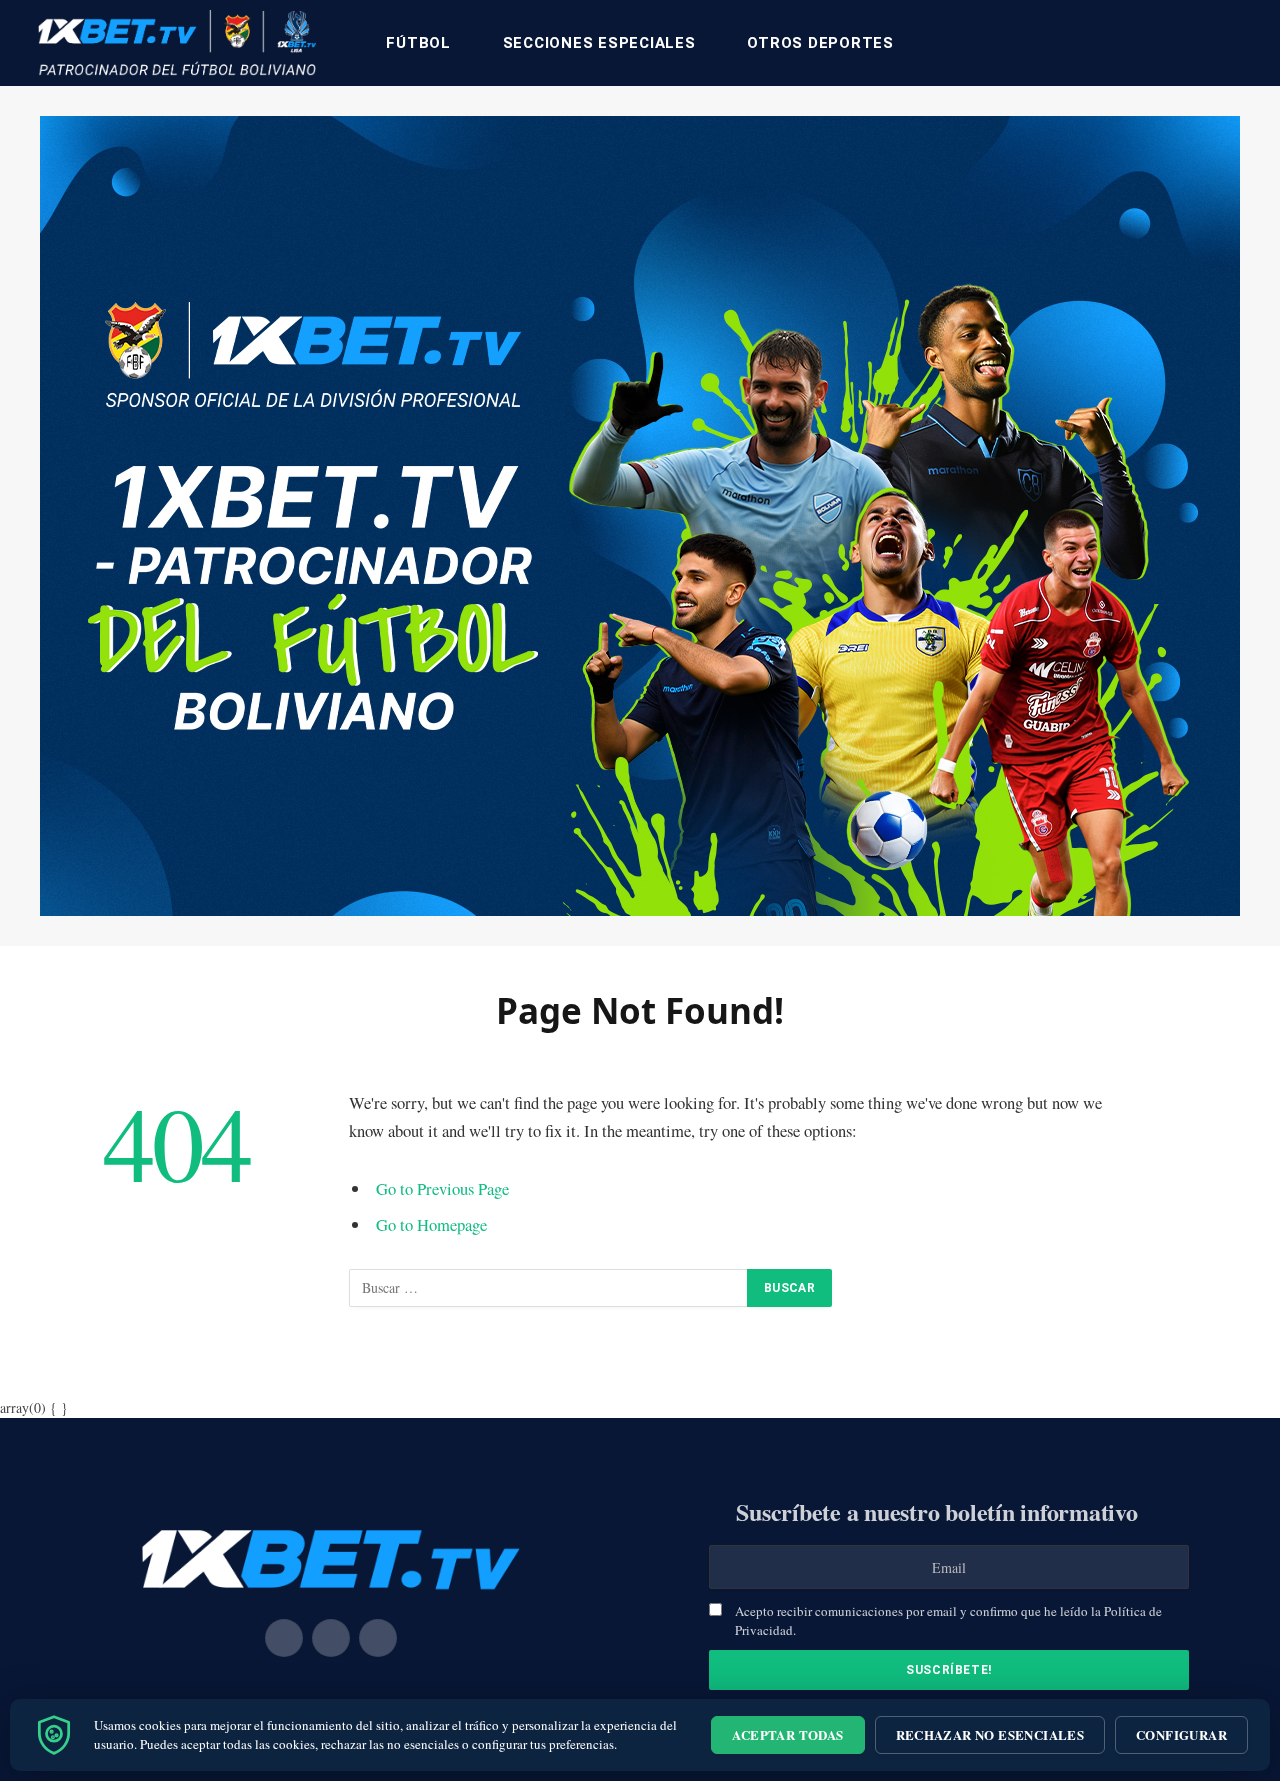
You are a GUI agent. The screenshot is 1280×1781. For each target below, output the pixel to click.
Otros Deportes (820, 43)
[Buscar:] (549, 1288)
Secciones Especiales (599, 43)
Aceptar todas (787, 1734)
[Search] (1242, 43)
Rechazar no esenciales (990, 1734)
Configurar (1181, 1734)
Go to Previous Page (442, 1188)
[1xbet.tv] (177, 43)
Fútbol (418, 43)
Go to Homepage (431, 1224)
